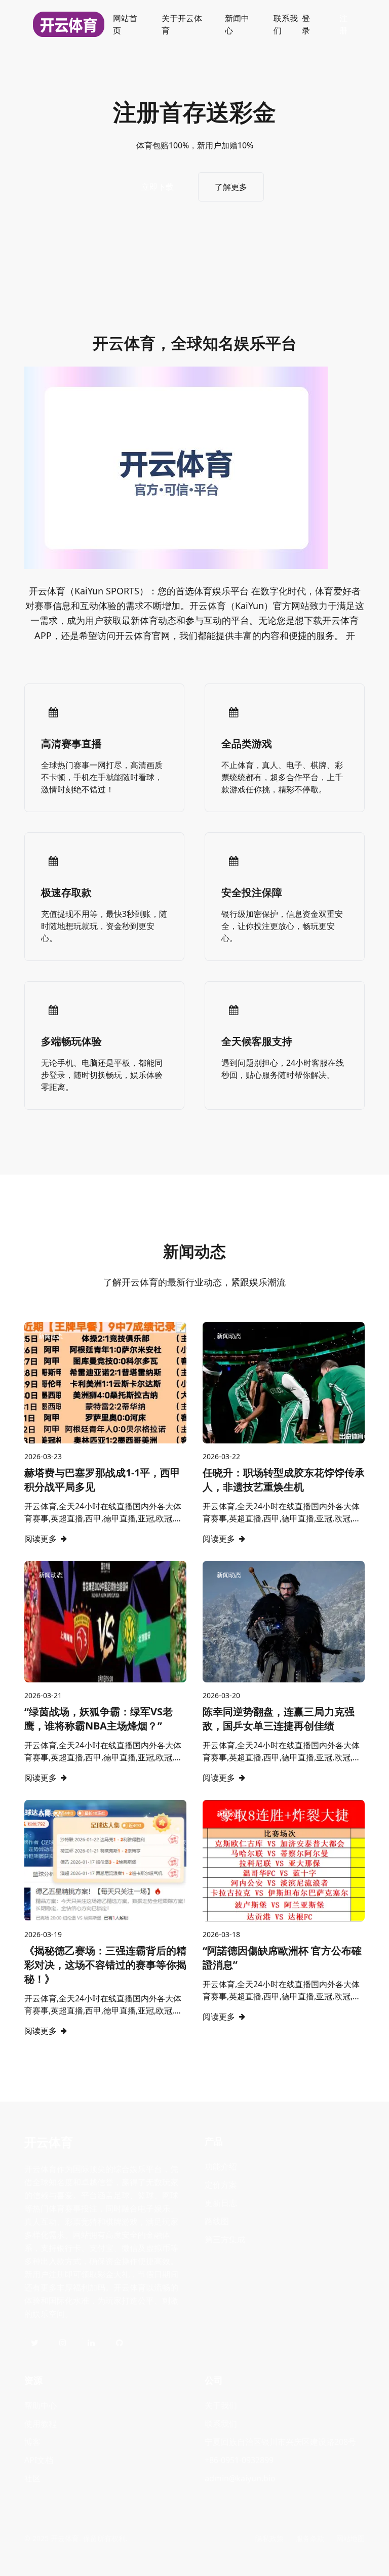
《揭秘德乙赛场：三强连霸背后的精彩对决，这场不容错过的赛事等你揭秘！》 (105, 1965)
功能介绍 (221, 2166)
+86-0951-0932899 (239, 2460)
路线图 (217, 2221)
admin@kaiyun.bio (240, 2478)
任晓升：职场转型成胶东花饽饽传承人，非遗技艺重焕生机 (284, 1480)
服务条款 (310, 2538)
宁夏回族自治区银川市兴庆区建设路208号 (280, 2442)
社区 (32, 2478)
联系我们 (286, 24)
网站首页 (125, 24)
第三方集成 (225, 2239)
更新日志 (221, 2203)
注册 (343, 24)
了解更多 (231, 187)
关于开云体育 (182, 24)
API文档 (39, 2460)
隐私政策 (269, 2538)
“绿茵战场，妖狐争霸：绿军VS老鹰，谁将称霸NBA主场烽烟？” (99, 1719)
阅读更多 (41, 1539)
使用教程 (41, 2424)
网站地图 (351, 2538)
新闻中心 (237, 24)
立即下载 (158, 187)
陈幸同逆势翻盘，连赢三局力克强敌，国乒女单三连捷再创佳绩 (279, 1719)
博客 (32, 2442)
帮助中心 (41, 2405)
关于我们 (221, 2405)
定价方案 (221, 2185)
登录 (306, 24)
